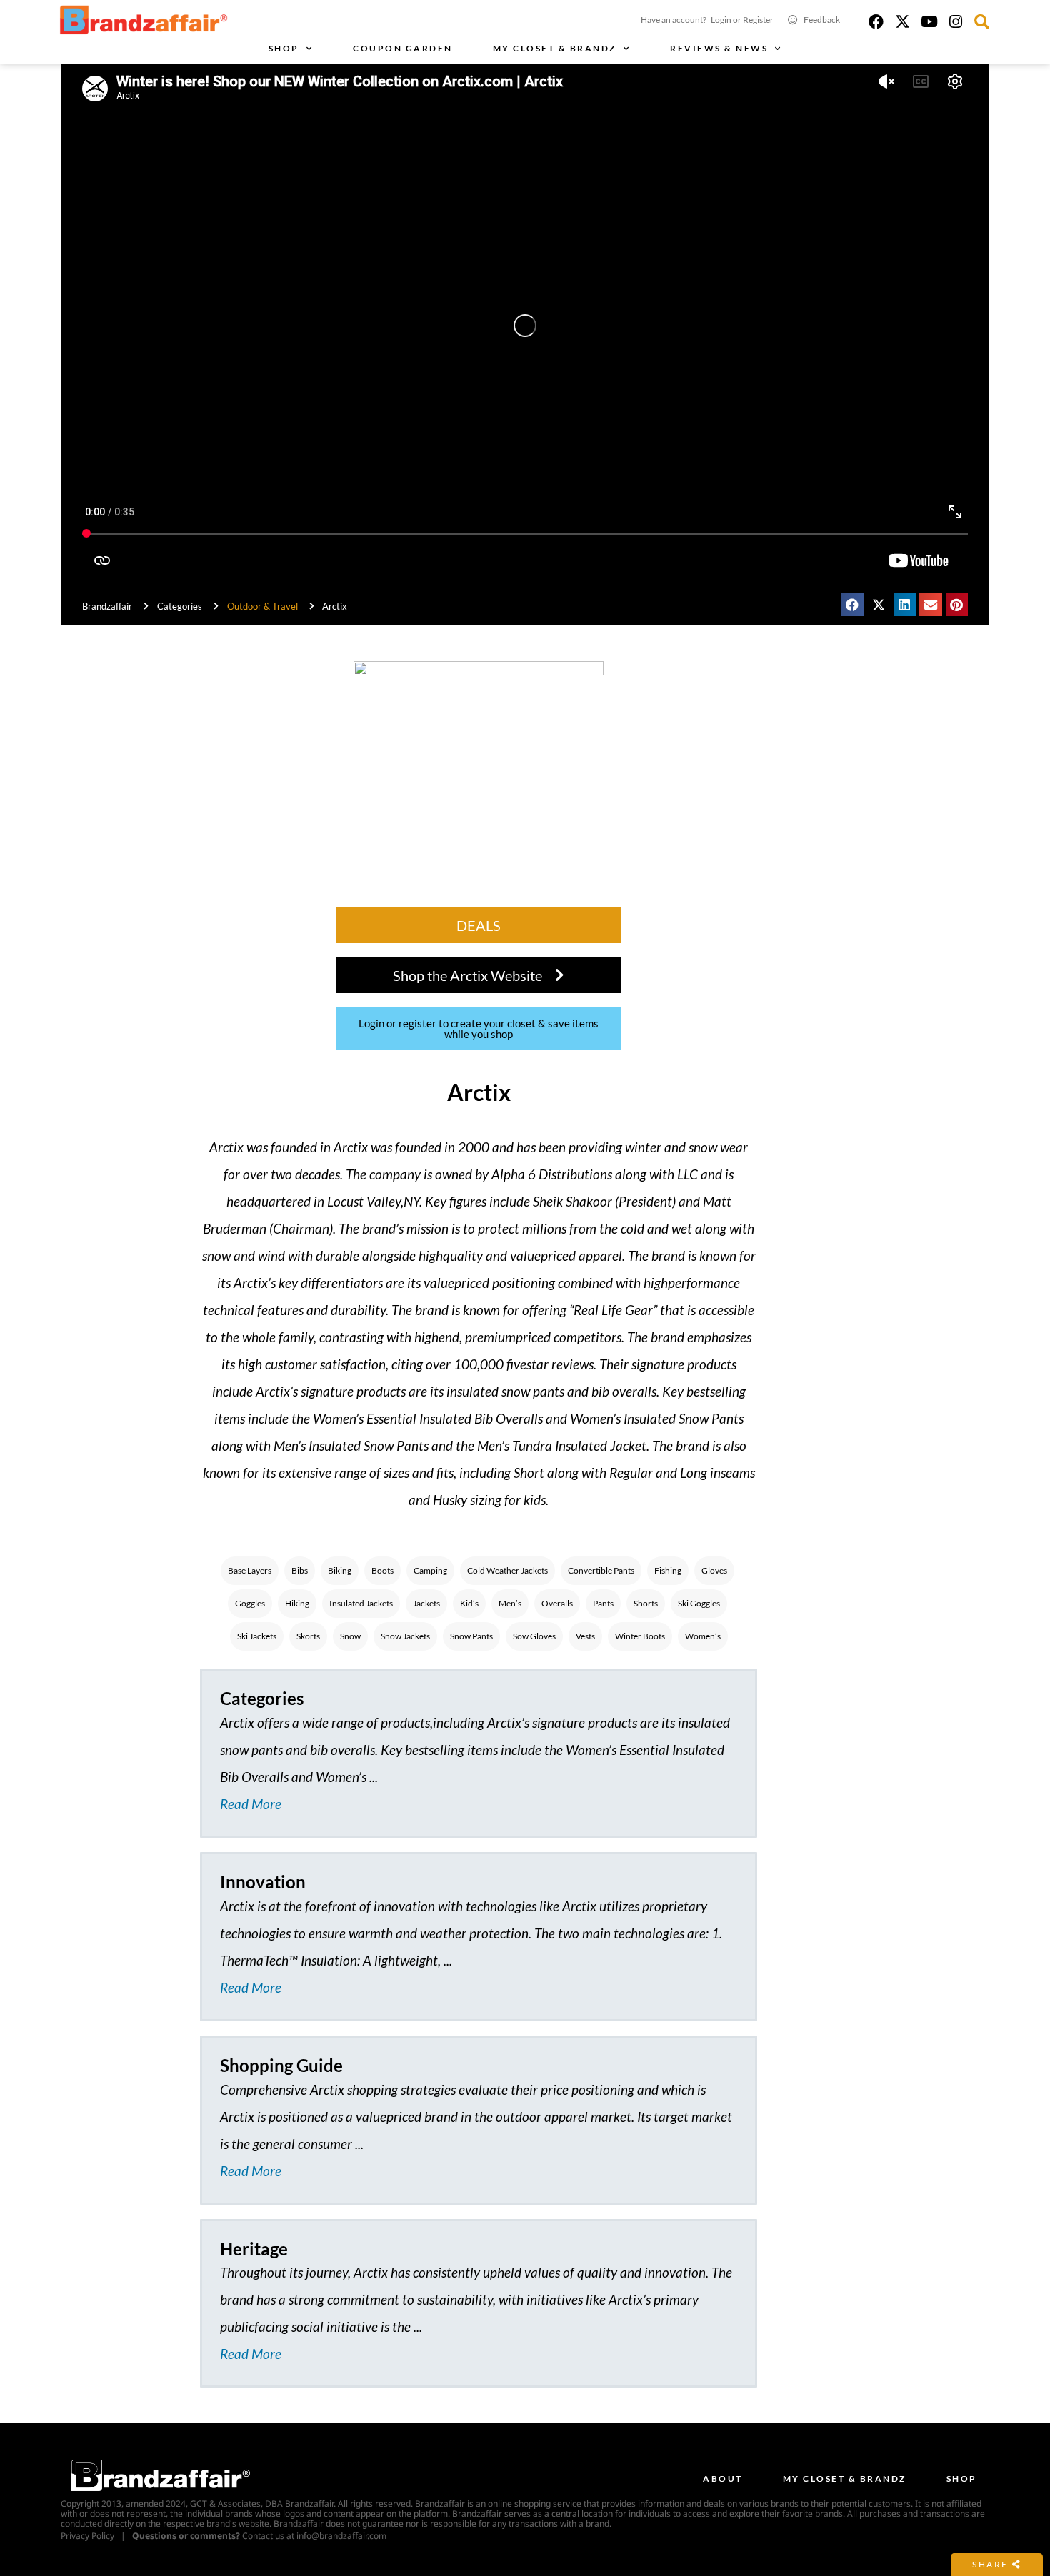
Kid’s (469, 1603)
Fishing (668, 1570)
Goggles (250, 1603)
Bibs (300, 1570)
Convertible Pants (601, 1570)
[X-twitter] (902, 22)
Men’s (510, 1603)
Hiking (297, 1603)
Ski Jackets (257, 1636)
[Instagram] (955, 22)
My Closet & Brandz (555, 48)
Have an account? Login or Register (707, 20)
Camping (430, 1570)
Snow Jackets (405, 1636)
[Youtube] (929, 22)
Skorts (308, 1636)
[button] (853, 605)
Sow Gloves (534, 1636)
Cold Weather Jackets (507, 1570)
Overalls (557, 1603)
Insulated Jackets (361, 1603)
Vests (585, 1636)
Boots (382, 1570)
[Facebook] (876, 22)
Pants (603, 1603)
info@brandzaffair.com (341, 2536)
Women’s (703, 1636)
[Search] (982, 22)
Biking (340, 1570)
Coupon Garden (403, 48)
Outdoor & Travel (262, 606)
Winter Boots (640, 1636)
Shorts (646, 1603)
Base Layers (250, 1570)
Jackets (426, 1603)
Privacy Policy (87, 2536)
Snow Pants (471, 1636)
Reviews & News (719, 48)
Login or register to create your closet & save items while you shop (479, 1028)
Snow (350, 1636)
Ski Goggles (699, 1603)
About (723, 2479)
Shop (284, 48)
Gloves (714, 1570)
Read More (251, 1804)
